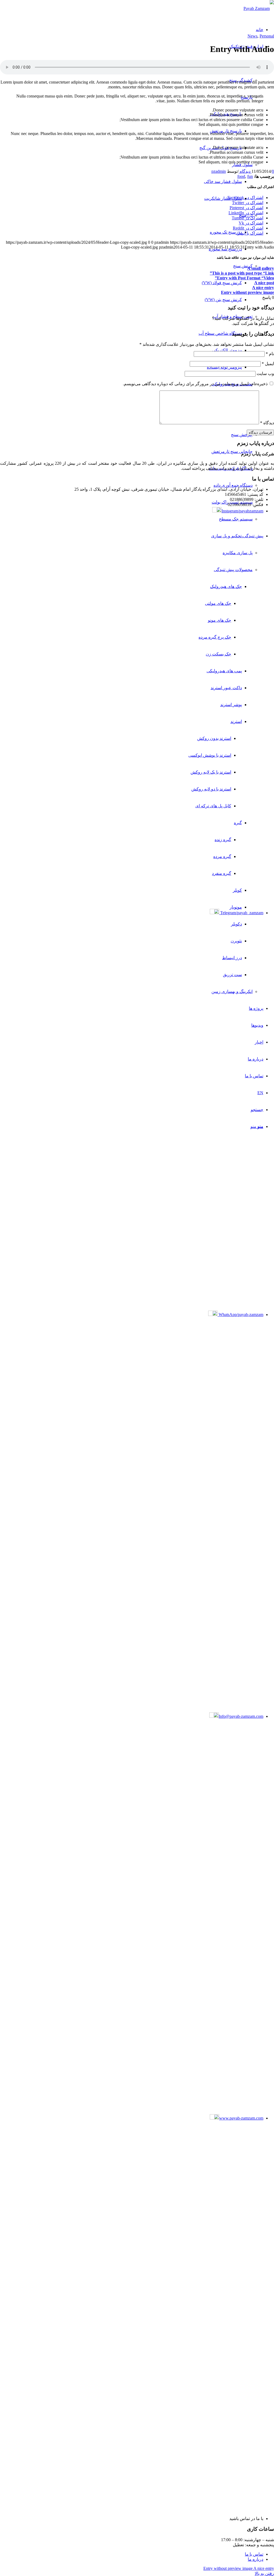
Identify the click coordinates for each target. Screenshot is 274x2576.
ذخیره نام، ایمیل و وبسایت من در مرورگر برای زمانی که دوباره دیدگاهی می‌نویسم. (195, 384)
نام (270, 354)
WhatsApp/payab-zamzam (240, 1315)
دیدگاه (267, 423)
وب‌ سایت (265, 374)
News (252, 36)
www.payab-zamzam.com (241, 2118)
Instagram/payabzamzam (242, 511)
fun (250, 176)
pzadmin (219, 171)
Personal (267, 36)
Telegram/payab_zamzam (241, 913)
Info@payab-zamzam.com (241, 1716)
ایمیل (268, 364)
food (241, 176)
